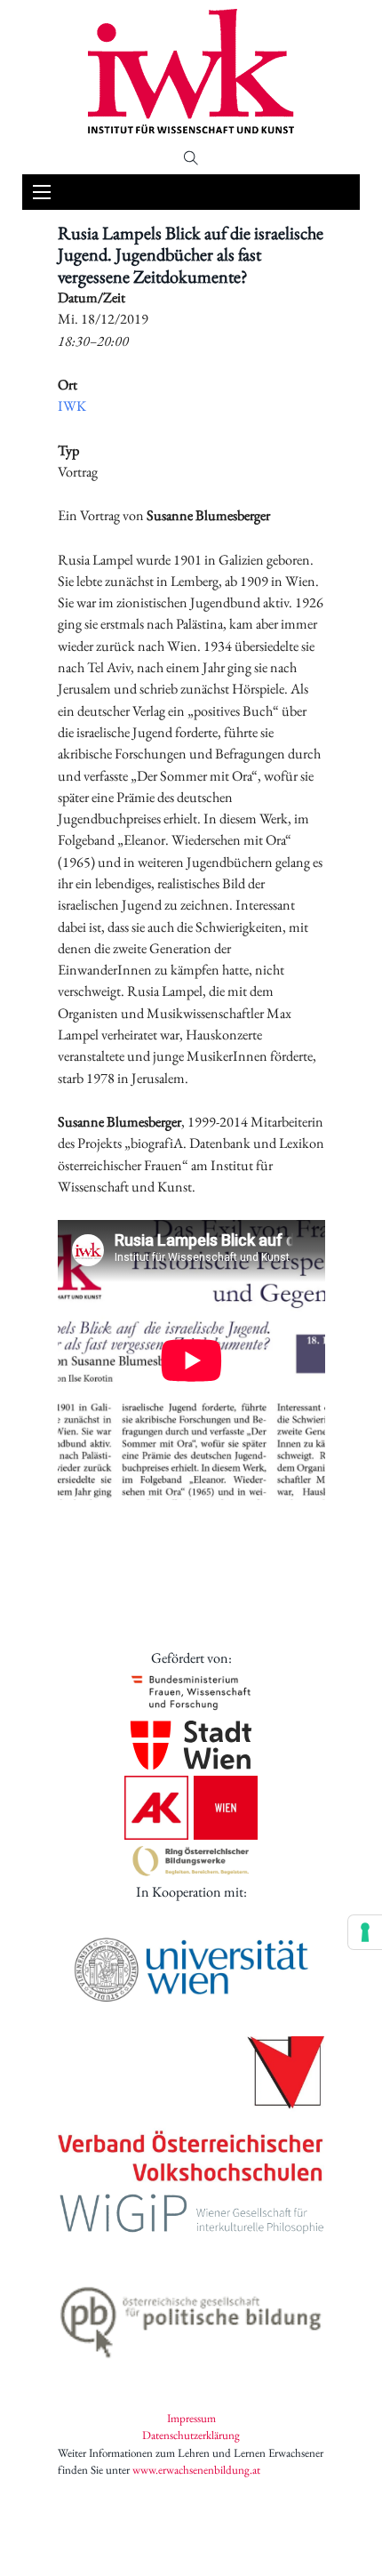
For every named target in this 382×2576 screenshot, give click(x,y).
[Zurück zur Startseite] (191, 71)
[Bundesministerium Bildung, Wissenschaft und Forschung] (191, 1692)
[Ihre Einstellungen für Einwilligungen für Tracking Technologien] (365, 1932)
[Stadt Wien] (191, 1745)
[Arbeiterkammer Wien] (191, 1808)
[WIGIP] (191, 2216)
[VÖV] (191, 2111)
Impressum (191, 2418)
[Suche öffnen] (191, 158)
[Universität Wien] (191, 1970)
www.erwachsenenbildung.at (196, 2470)
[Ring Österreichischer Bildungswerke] (191, 1861)
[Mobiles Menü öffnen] (42, 192)
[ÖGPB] (191, 2317)
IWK (72, 406)
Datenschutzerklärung (191, 2435)
